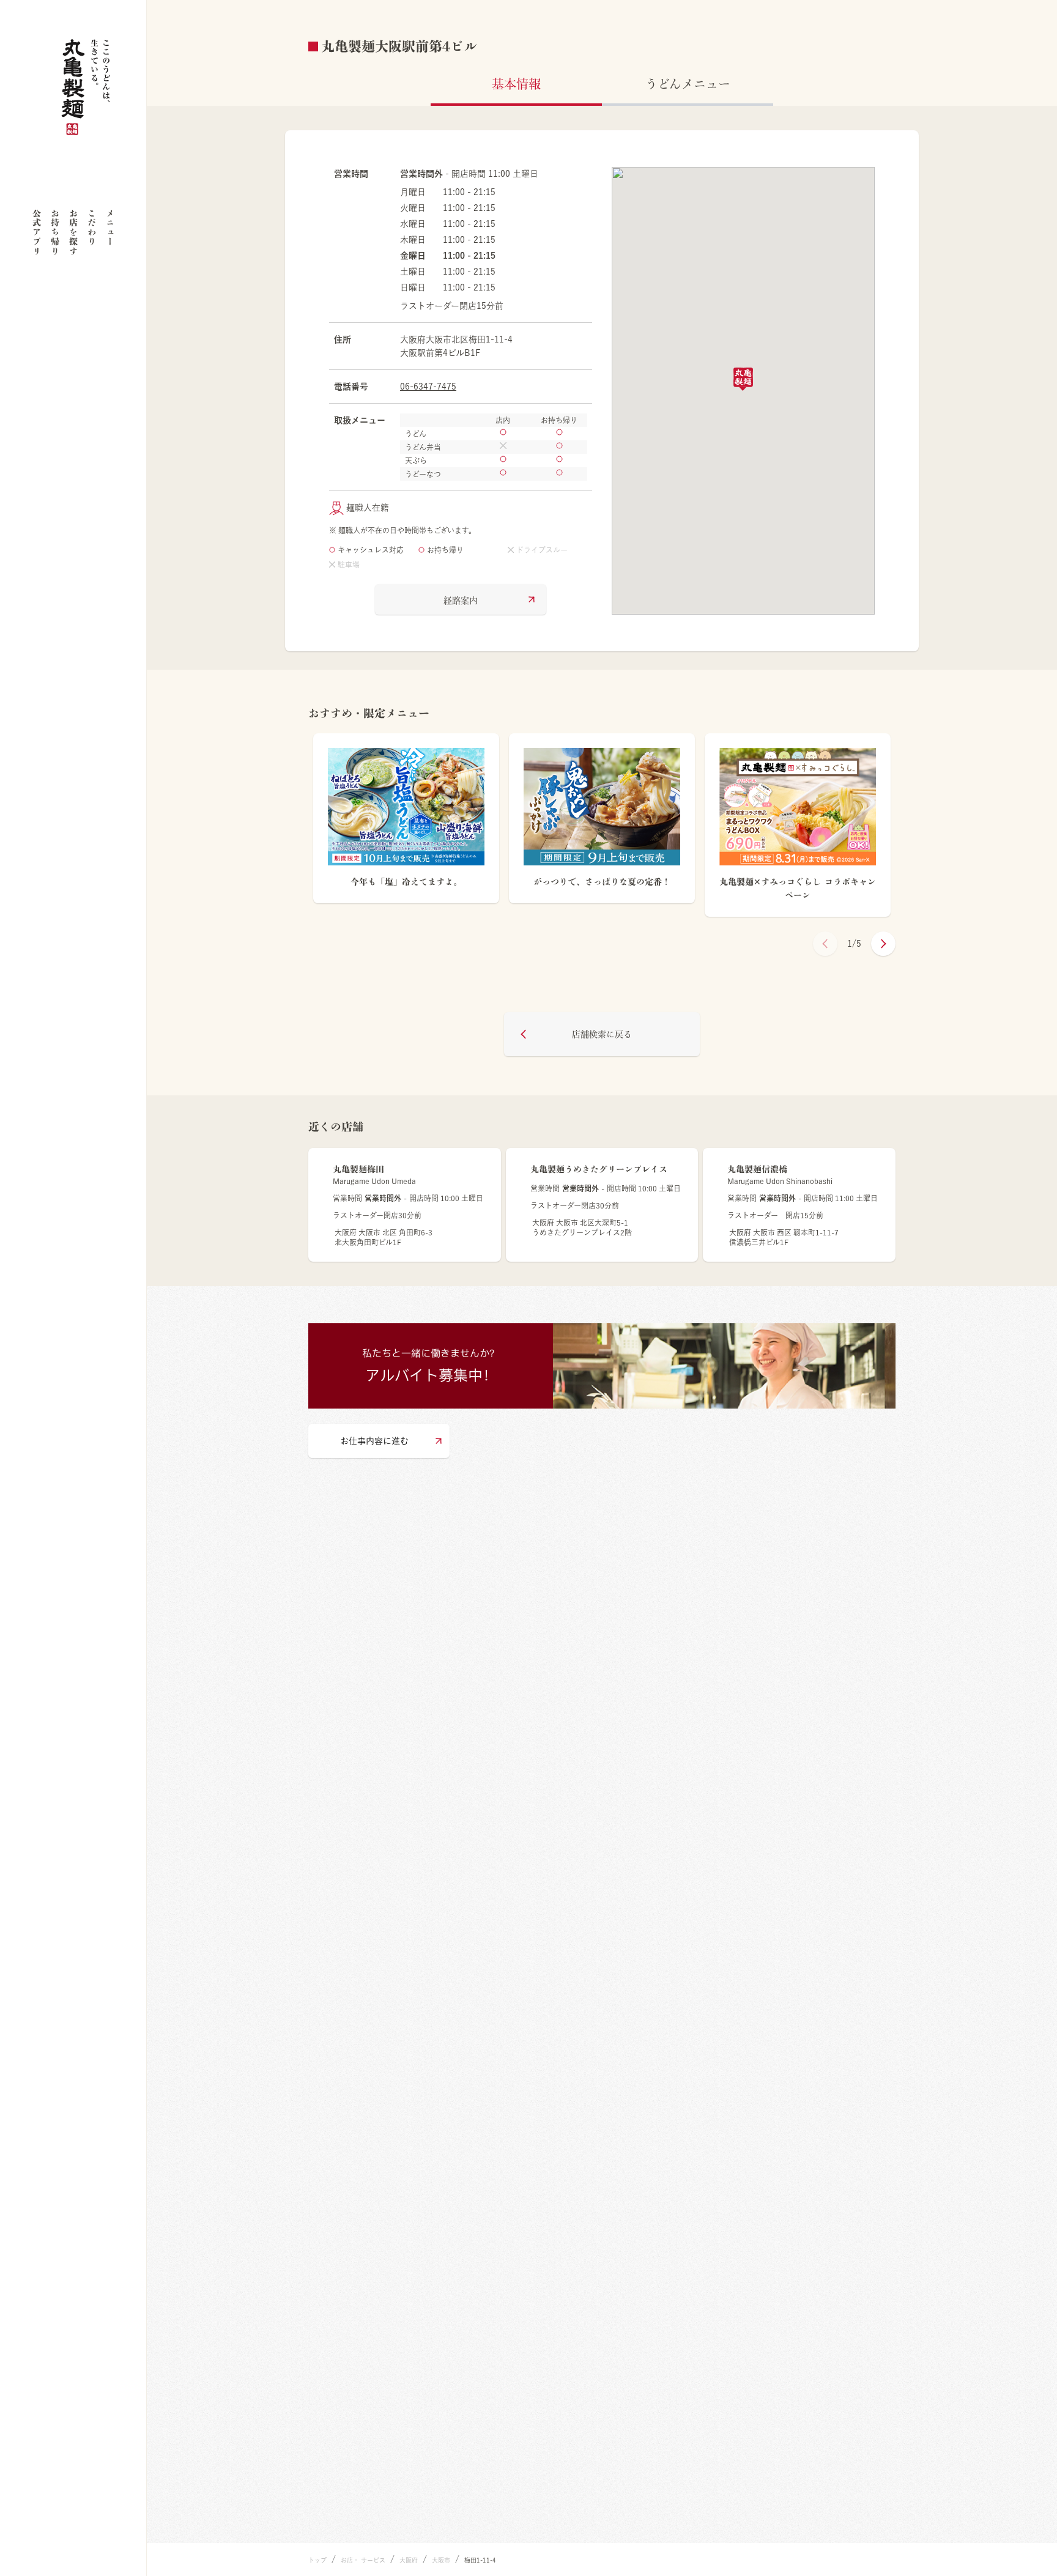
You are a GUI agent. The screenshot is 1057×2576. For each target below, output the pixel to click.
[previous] (825, 944)
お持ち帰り (55, 232)
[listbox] (602, 825)
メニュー (110, 228)
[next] (883, 944)
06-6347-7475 (428, 387)
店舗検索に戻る (602, 1034)
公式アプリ (37, 232)
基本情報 (516, 84)
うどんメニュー (688, 84)
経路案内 (461, 601)
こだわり (92, 228)
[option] (406, 825)
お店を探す (73, 232)
